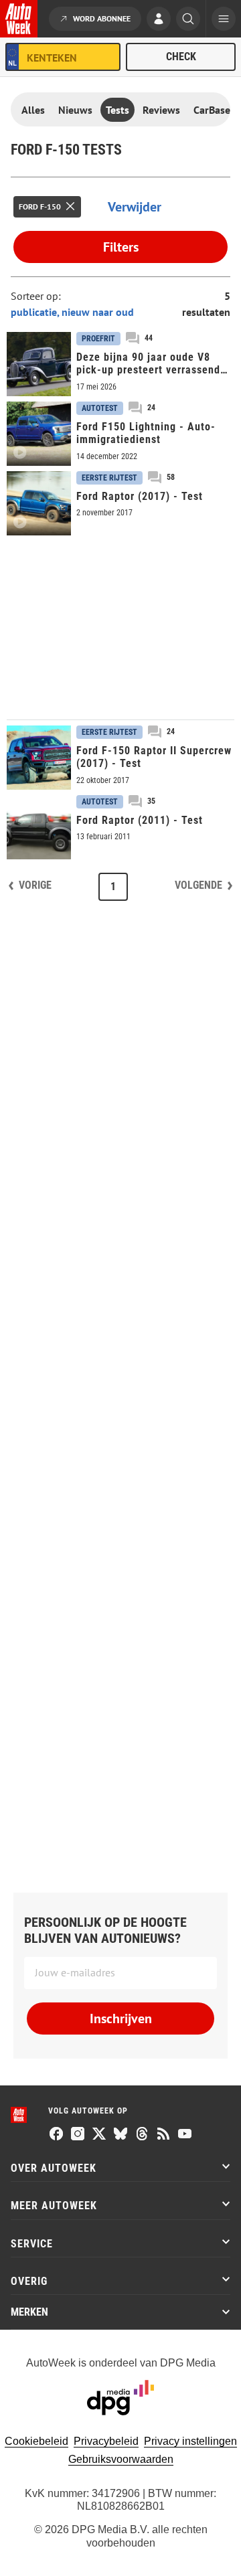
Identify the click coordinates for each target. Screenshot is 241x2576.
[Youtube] (185, 2135)
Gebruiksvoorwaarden (121, 2459)
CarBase (212, 110)
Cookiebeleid (36, 2441)
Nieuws (75, 110)
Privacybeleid (106, 2441)
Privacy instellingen (190, 2441)
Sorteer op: (36, 296)
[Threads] (142, 2135)
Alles (33, 110)
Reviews (161, 110)
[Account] (159, 20)
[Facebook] (56, 2135)
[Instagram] (78, 2135)
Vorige (35, 885)
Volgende (198, 885)
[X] (99, 2135)
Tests (117, 110)
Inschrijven (121, 2019)
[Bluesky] (120, 2135)
